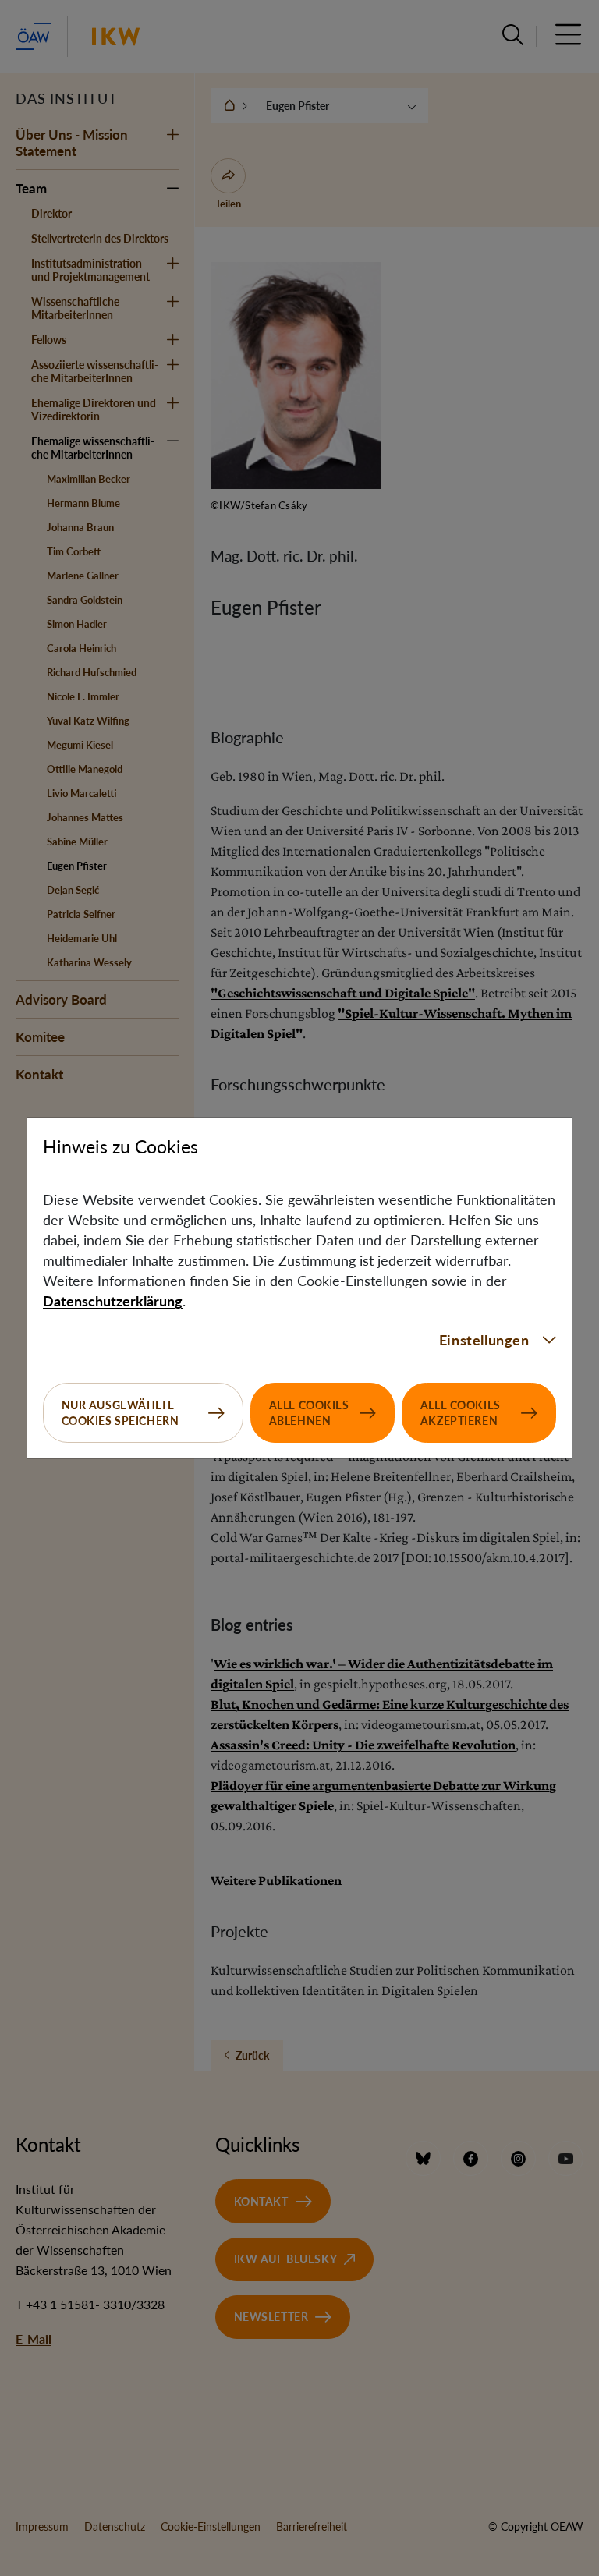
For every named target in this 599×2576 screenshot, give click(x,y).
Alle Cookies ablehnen (309, 1413)
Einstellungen (484, 1340)
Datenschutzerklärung (113, 1301)
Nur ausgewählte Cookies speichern (121, 1413)
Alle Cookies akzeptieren (461, 1413)
